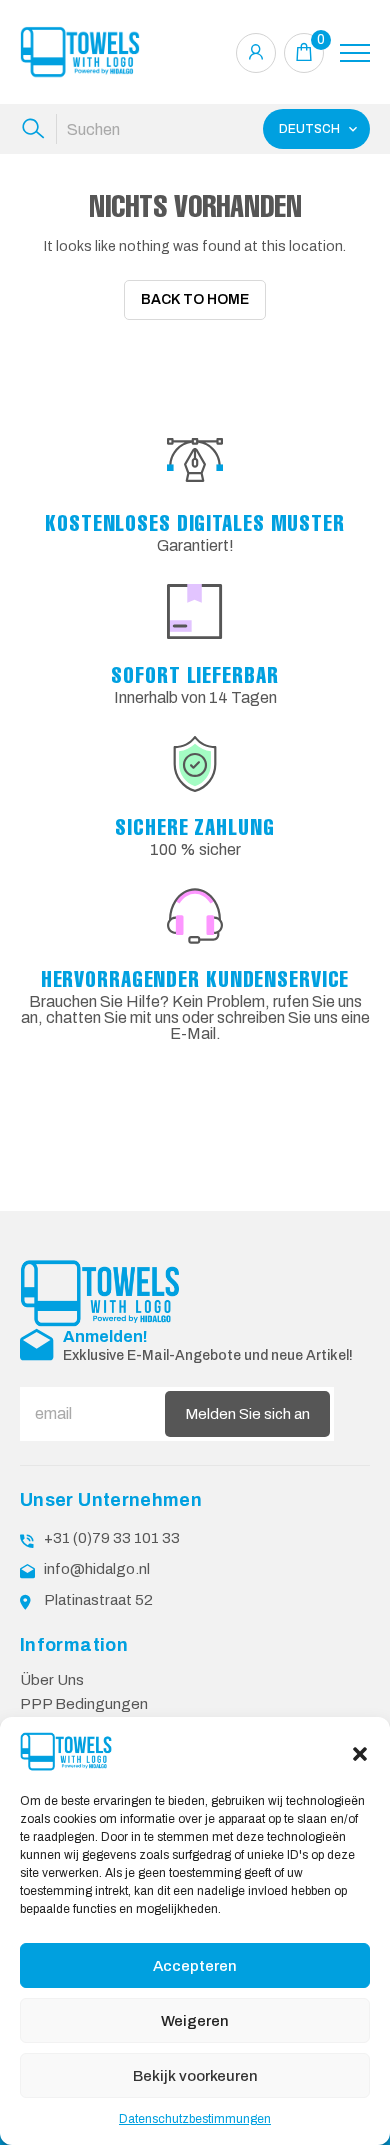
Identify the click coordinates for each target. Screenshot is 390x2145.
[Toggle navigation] (355, 53)
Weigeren (195, 2021)
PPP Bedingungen (84, 1704)
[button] (360, 1752)
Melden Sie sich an (247, 1414)
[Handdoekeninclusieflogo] (80, 52)
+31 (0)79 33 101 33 (112, 1538)
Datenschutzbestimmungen (195, 2119)
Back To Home (195, 299)
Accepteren (195, 1966)
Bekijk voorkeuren (195, 2076)
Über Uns (52, 1680)
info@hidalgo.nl (97, 1569)
